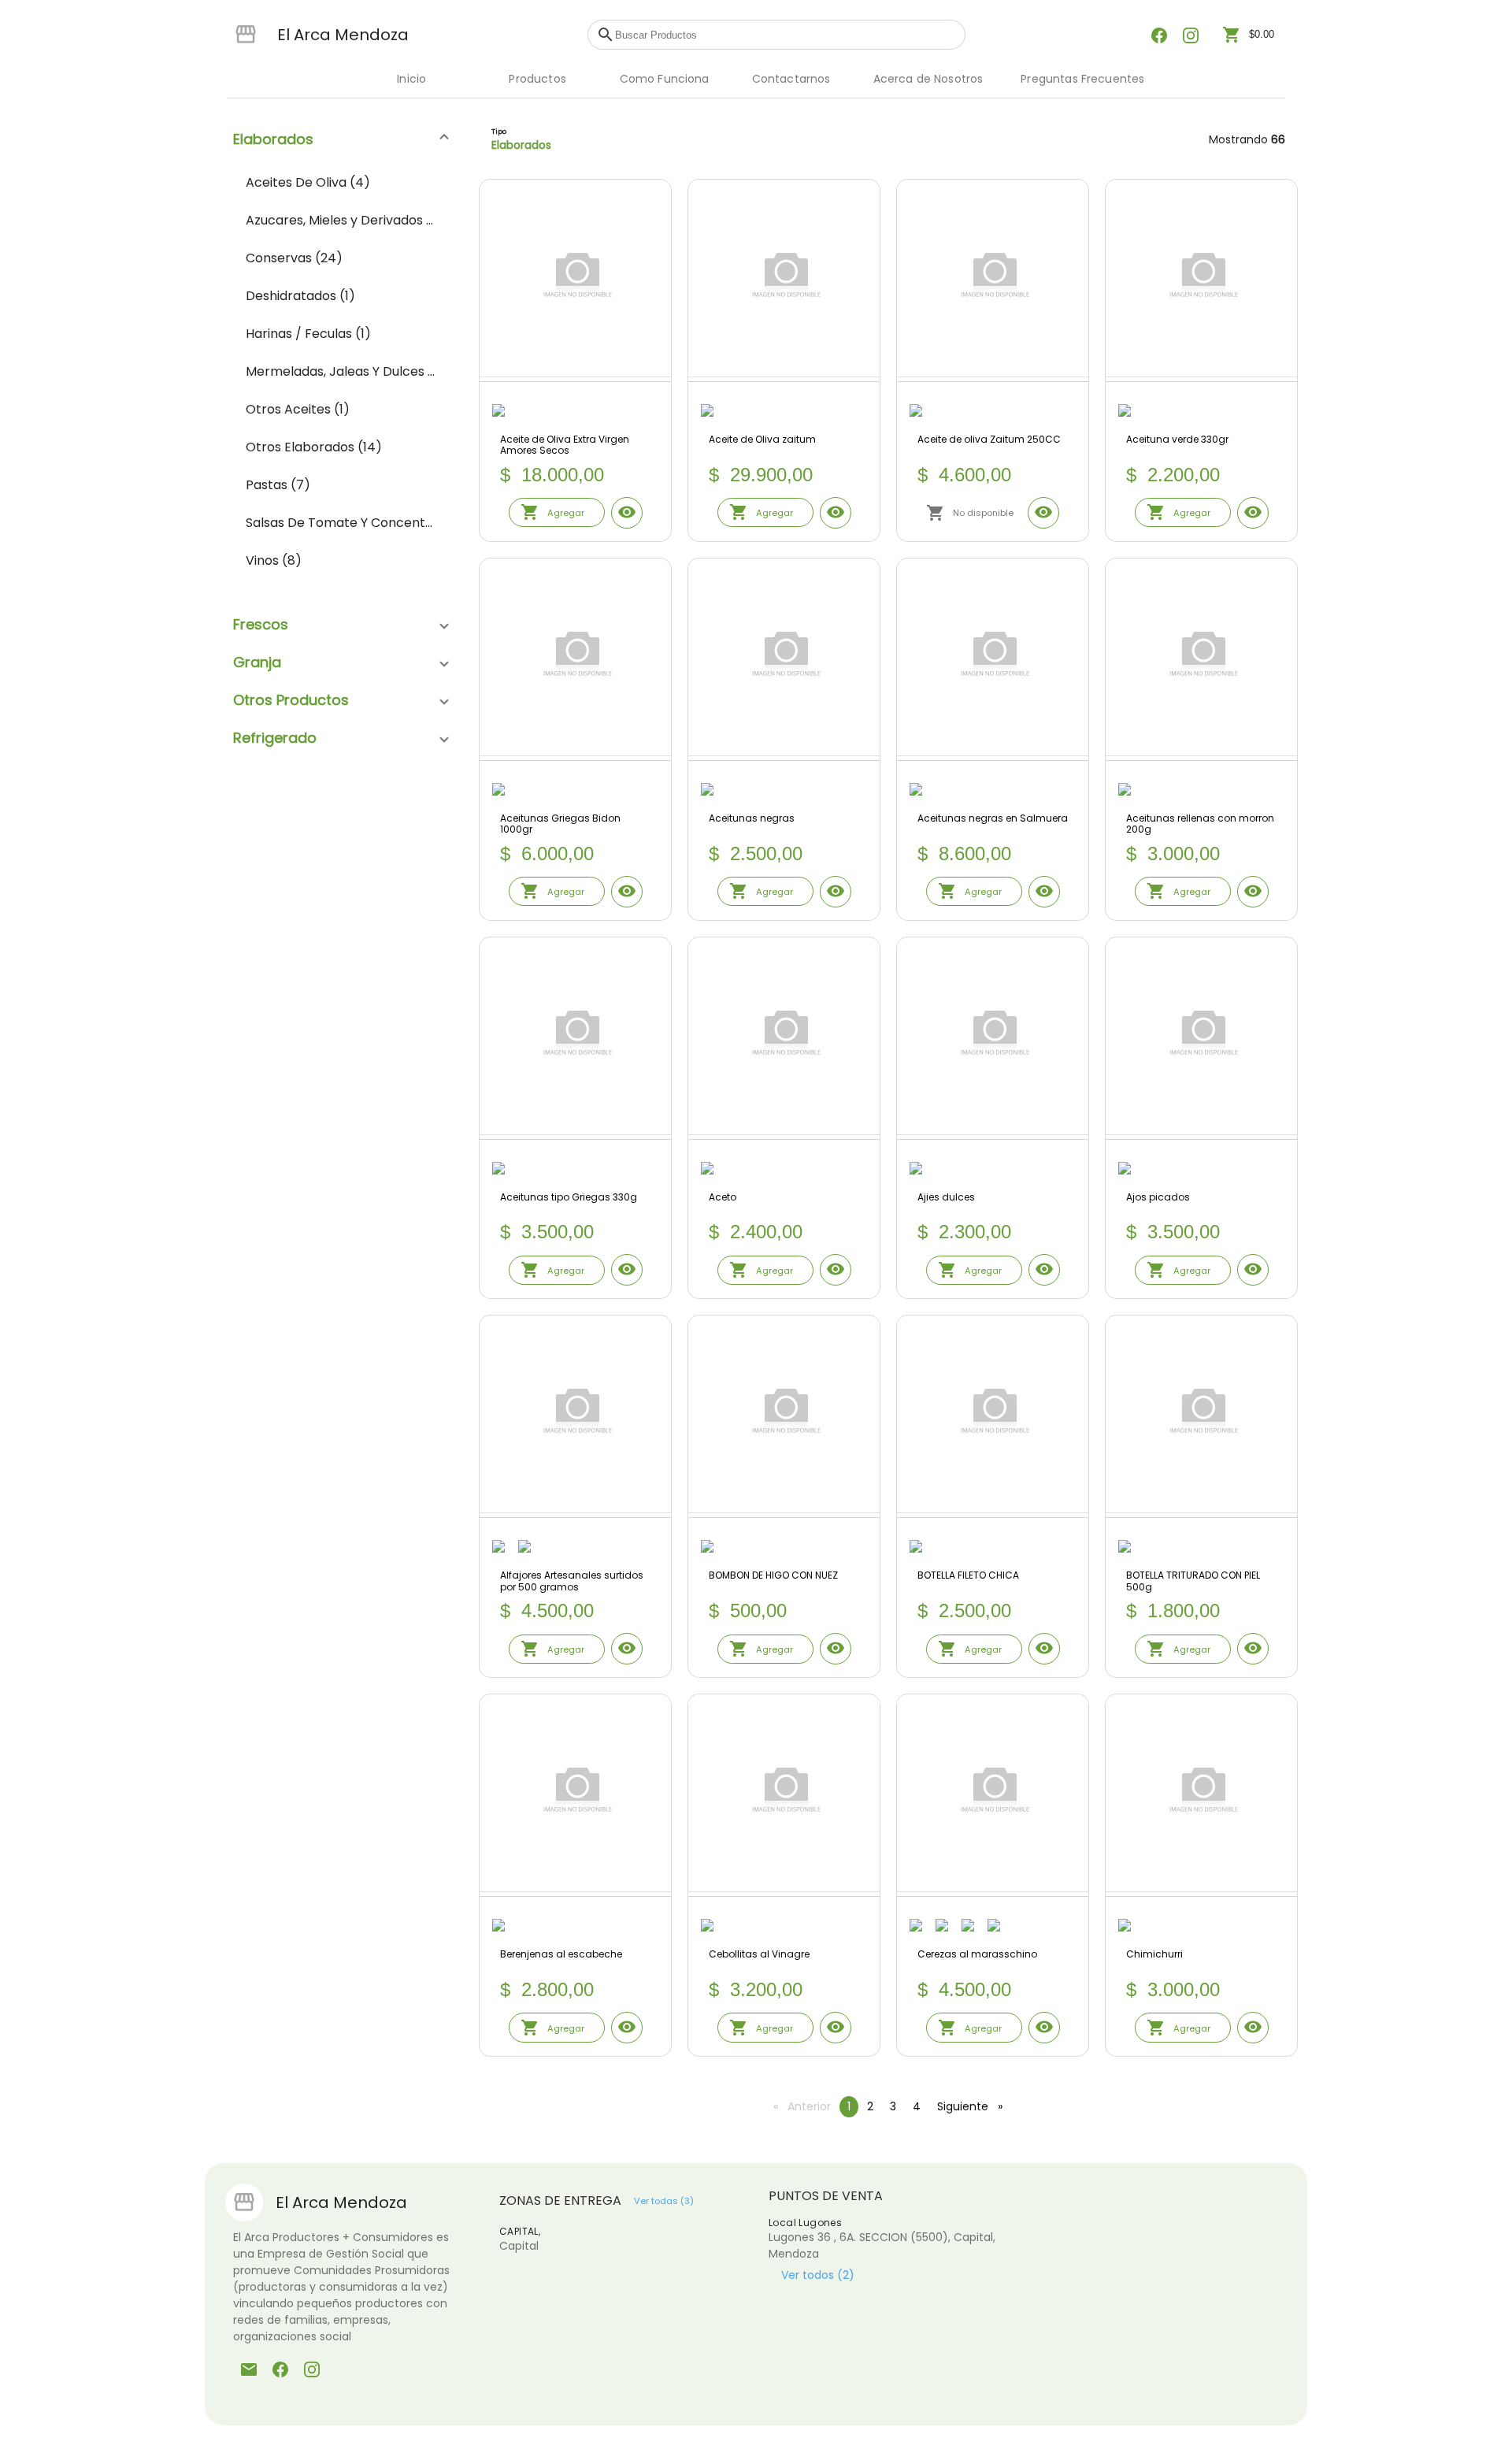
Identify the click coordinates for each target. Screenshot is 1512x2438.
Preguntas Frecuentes (1082, 79)
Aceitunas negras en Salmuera (993, 819)
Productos (537, 79)
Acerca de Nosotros (928, 79)
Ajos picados (1158, 1198)
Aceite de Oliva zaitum (762, 440)
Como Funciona (665, 79)
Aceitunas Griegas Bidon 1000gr (560, 824)
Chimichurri (1154, 1955)
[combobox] (786, 35)
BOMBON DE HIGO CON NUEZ (773, 1576)
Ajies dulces (946, 1198)
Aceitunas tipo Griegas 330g (569, 1198)
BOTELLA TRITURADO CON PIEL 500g (1193, 1581)
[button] (340, 139)
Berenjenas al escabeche (561, 1955)
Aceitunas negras (752, 819)
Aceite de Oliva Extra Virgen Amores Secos (565, 445)
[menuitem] (340, 183)
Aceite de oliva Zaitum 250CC (989, 440)
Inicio (411, 79)
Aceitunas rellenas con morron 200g (1200, 824)
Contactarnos (791, 79)
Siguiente (974, 2106)
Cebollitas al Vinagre (759, 1955)
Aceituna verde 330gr (1177, 440)
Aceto (723, 1198)
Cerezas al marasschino (977, 1955)
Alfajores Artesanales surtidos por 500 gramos (572, 1581)
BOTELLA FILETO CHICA (968, 1576)
